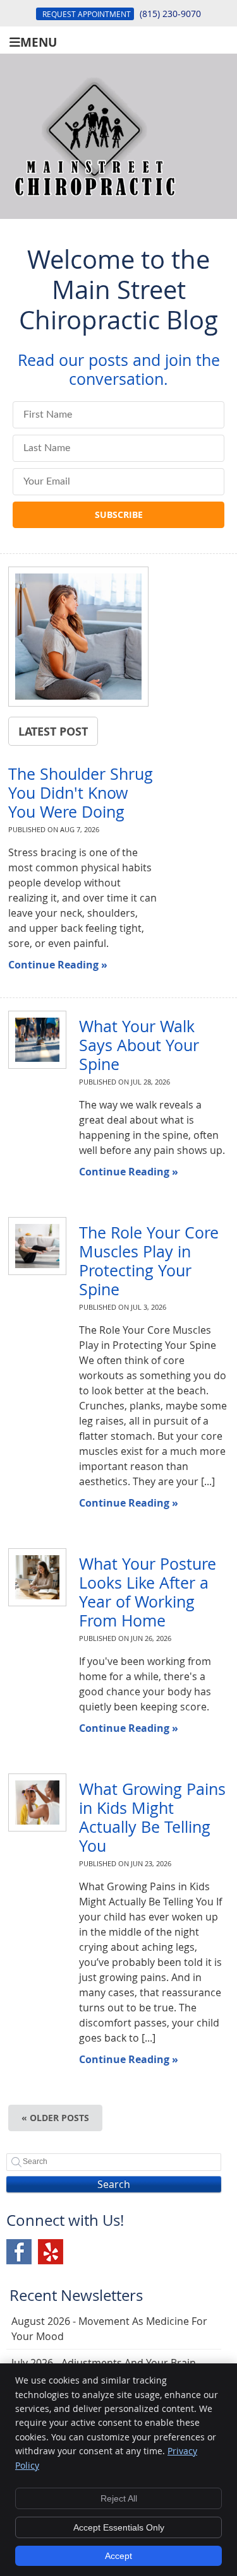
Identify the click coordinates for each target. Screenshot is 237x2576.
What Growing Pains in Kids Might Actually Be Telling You (152, 1817)
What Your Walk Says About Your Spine (139, 1045)
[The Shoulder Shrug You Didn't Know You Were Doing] (78, 638)
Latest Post (53, 731)
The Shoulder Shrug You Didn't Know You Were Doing (81, 793)
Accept (118, 2556)
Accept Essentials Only (119, 2527)
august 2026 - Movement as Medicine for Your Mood (109, 2329)
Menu (39, 41)
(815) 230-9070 (170, 14)
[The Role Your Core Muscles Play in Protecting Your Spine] (30, 1246)
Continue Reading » (58, 965)
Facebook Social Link (19, 2252)
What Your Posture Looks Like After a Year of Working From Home (148, 1592)
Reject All (119, 2498)
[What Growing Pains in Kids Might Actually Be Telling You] (30, 1803)
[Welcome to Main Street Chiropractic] (95, 205)
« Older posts (55, 2118)
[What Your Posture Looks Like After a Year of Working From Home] (30, 1577)
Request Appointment (87, 14)
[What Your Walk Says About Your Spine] (30, 1040)
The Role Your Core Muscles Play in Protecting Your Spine (149, 1261)
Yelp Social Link (51, 2252)
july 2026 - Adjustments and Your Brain (104, 2363)
